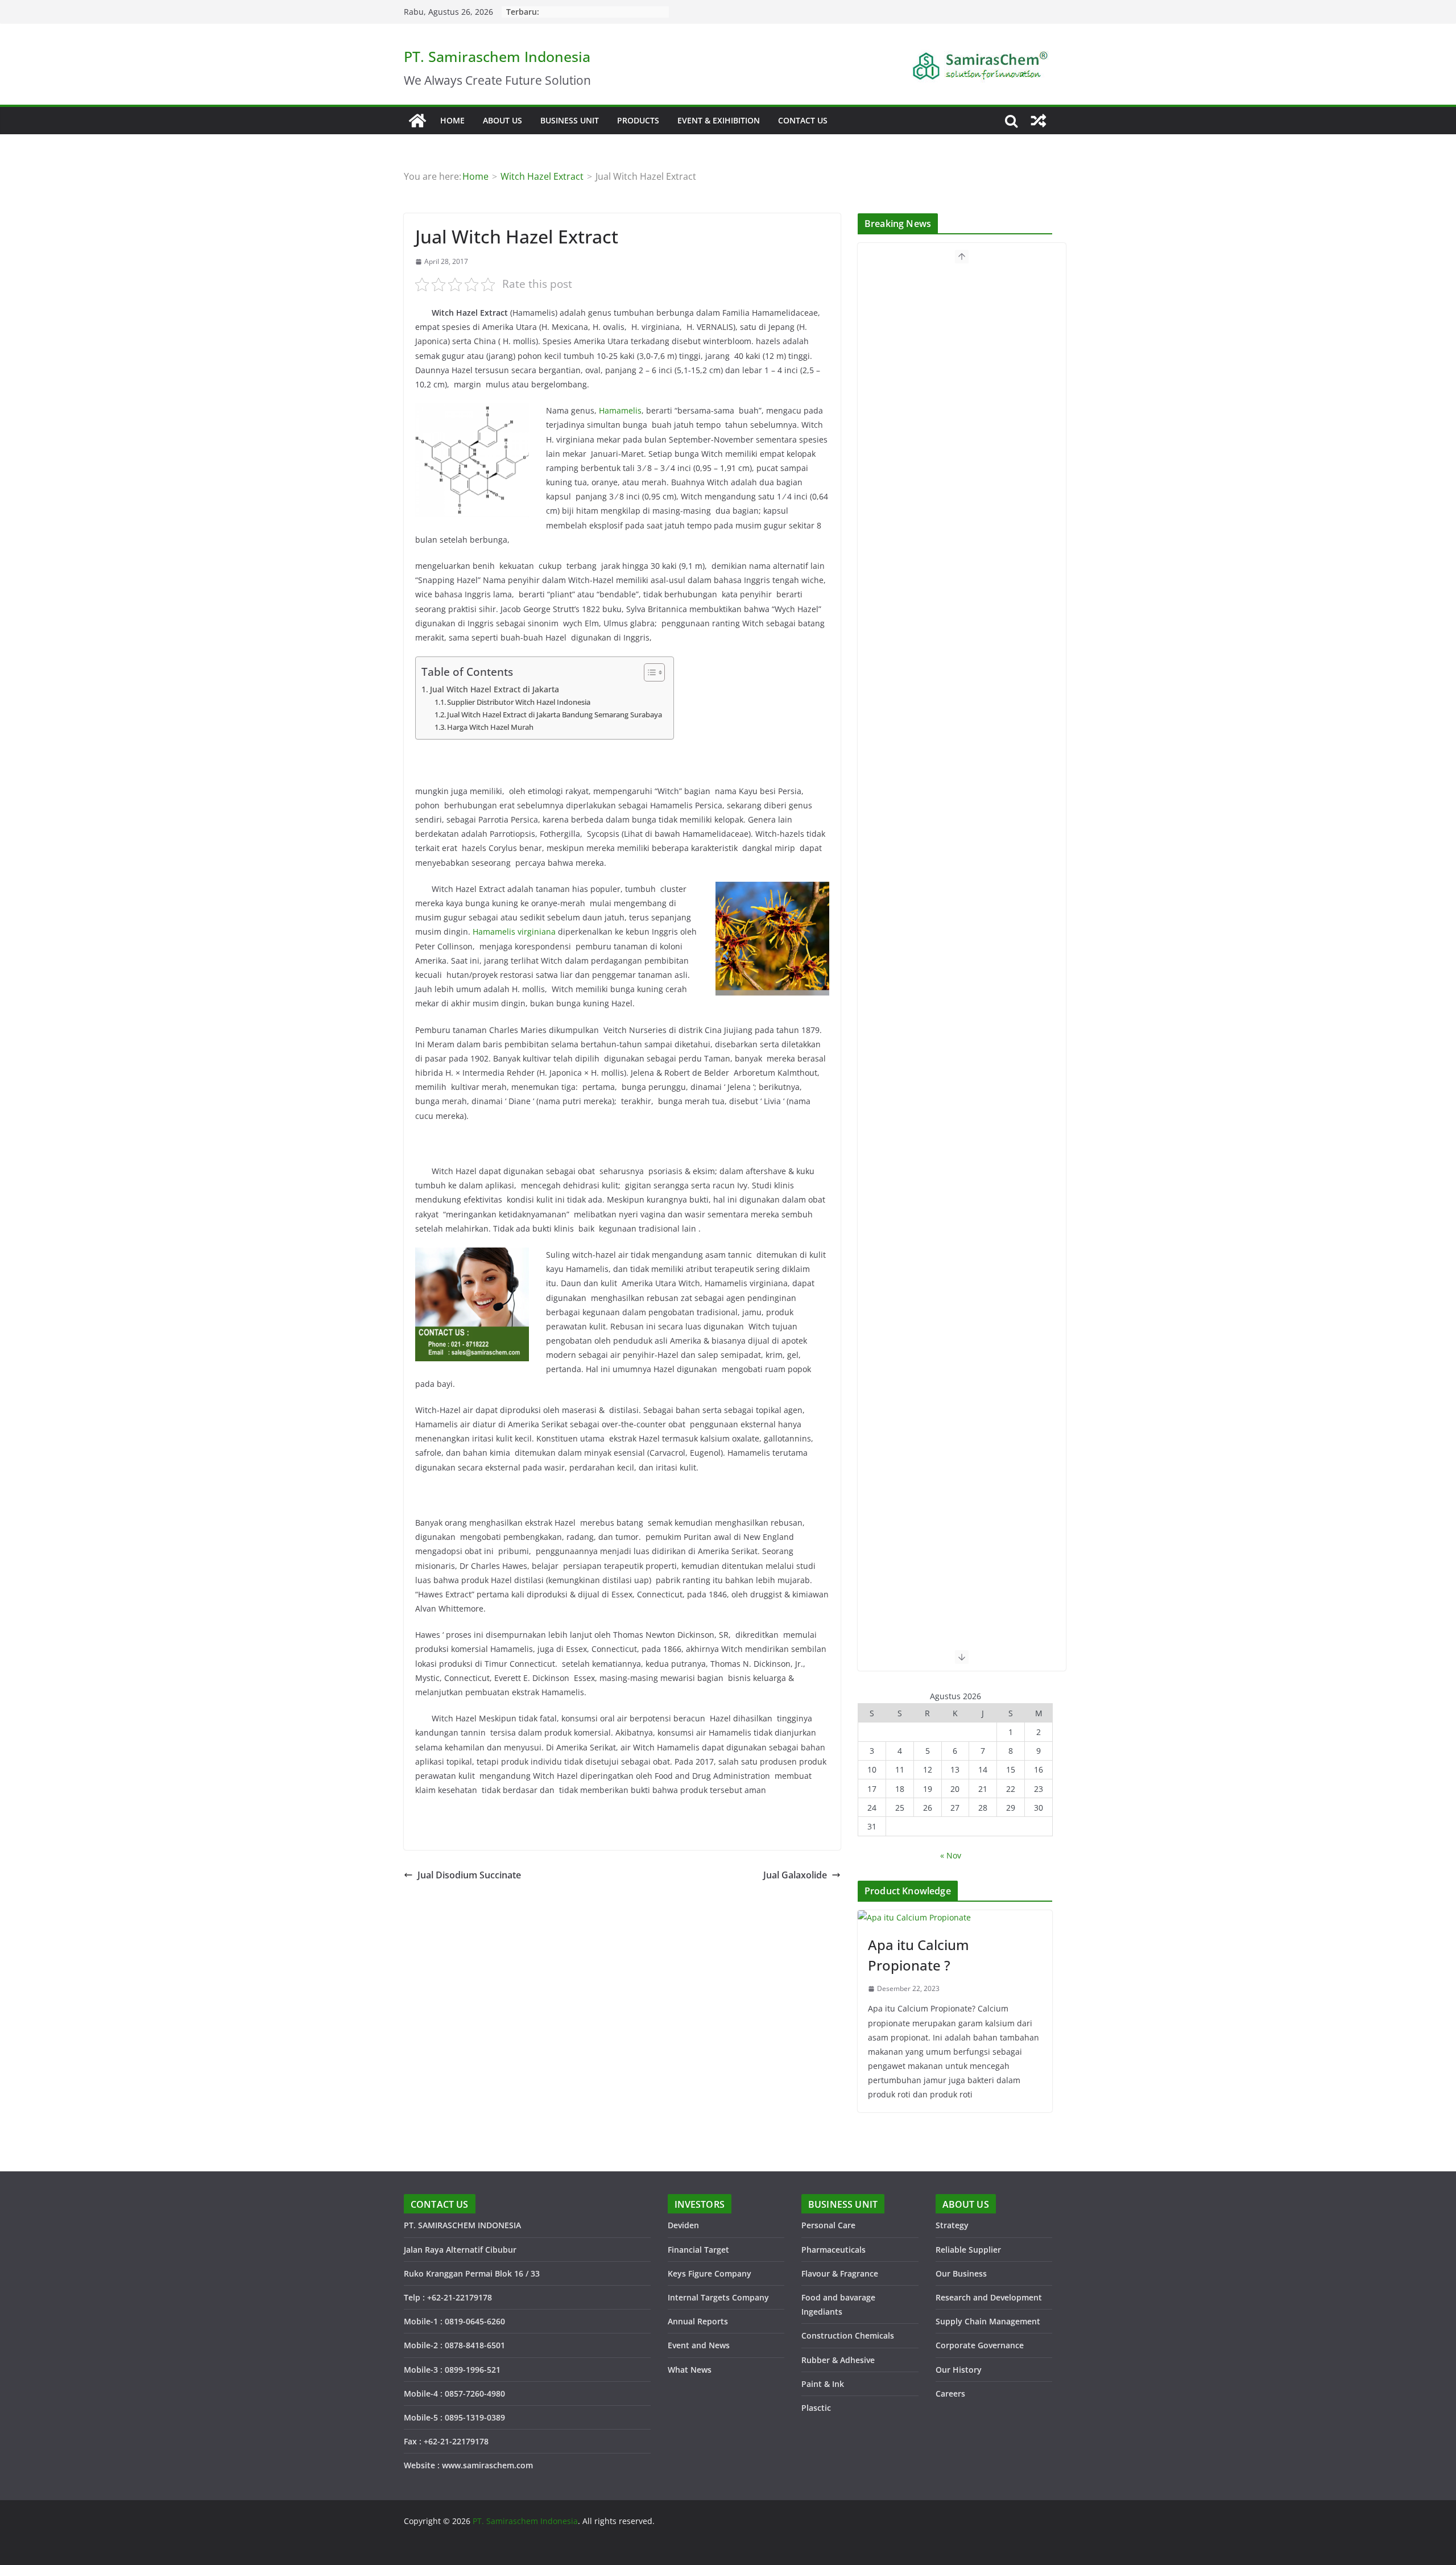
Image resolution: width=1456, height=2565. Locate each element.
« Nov (951, 1855)
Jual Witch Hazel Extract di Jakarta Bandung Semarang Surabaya (555, 714)
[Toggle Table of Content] (649, 672)
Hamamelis (620, 410)
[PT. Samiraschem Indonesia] (417, 121)
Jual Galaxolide (795, 1875)
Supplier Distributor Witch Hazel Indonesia (519, 702)
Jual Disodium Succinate (469, 1875)
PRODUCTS (638, 120)
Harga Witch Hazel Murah (490, 727)
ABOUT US (502, 120)
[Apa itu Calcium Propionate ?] (955, 1917)
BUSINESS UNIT (570, 120)
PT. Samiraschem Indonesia (497, 56)
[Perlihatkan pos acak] (1039, 121)
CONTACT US (803, 120)
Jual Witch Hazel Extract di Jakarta (495, 689)
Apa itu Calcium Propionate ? (919, 1955)
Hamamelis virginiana (514, 932)
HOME (452, 120)
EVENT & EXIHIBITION (719, 120)
